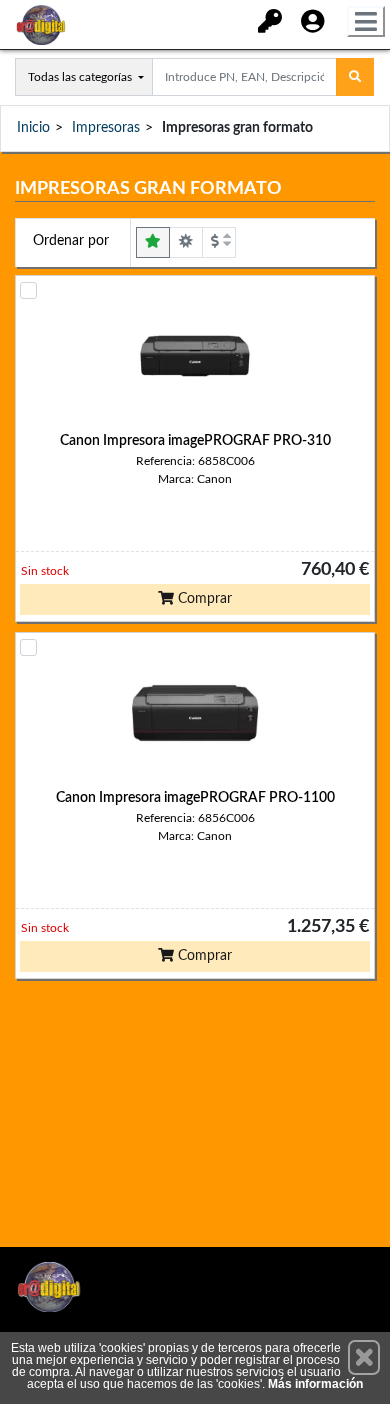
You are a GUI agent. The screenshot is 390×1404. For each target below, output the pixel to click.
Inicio (33, 128)
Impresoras (106, 128)
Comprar (203, 599)
